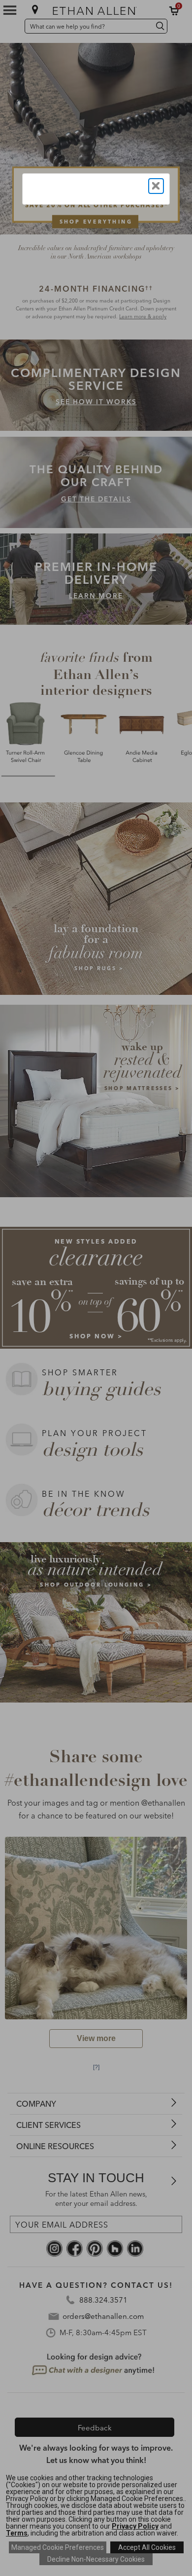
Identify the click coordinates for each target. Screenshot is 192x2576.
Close (156, 186)
